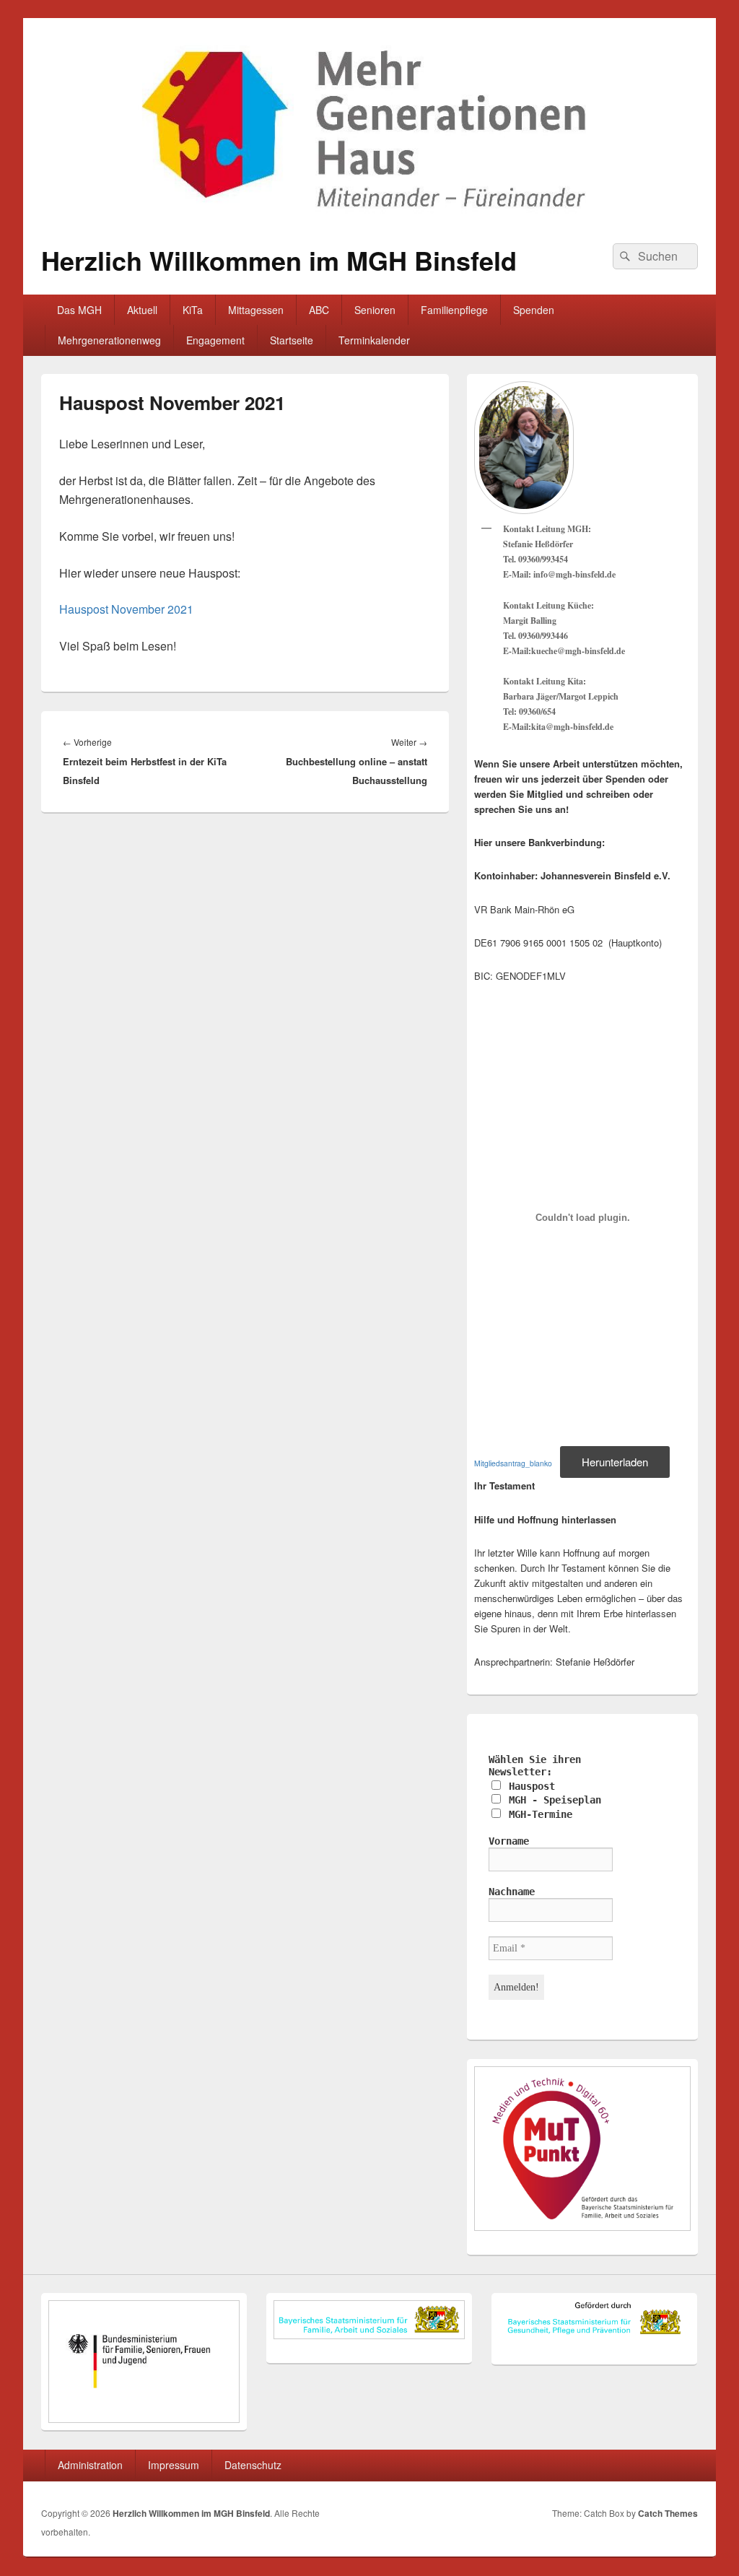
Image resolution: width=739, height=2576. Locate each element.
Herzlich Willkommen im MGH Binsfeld (279, 260)
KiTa (193, 310)
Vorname (509, 1841)
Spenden (534, 310)
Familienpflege (454, 310)
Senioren (375, 310)
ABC (319, 310)
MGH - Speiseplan (552, 1800)
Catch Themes (668, 2513)
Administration (90, 2465)
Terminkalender (374, 340)
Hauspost (529, 1786)
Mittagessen (256, 310)
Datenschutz (253, 2465)
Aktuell (142, 310)
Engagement (215, 340)
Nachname (512, 1892)
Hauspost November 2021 (126, 609)
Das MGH (79, 310)
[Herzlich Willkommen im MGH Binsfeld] (369, 221)
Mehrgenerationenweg (109, 340)
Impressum (174, 2465)
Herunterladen (615, 1462)
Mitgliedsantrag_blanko (513, 1463)
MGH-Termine (538, 1814)
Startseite (292, 340)
